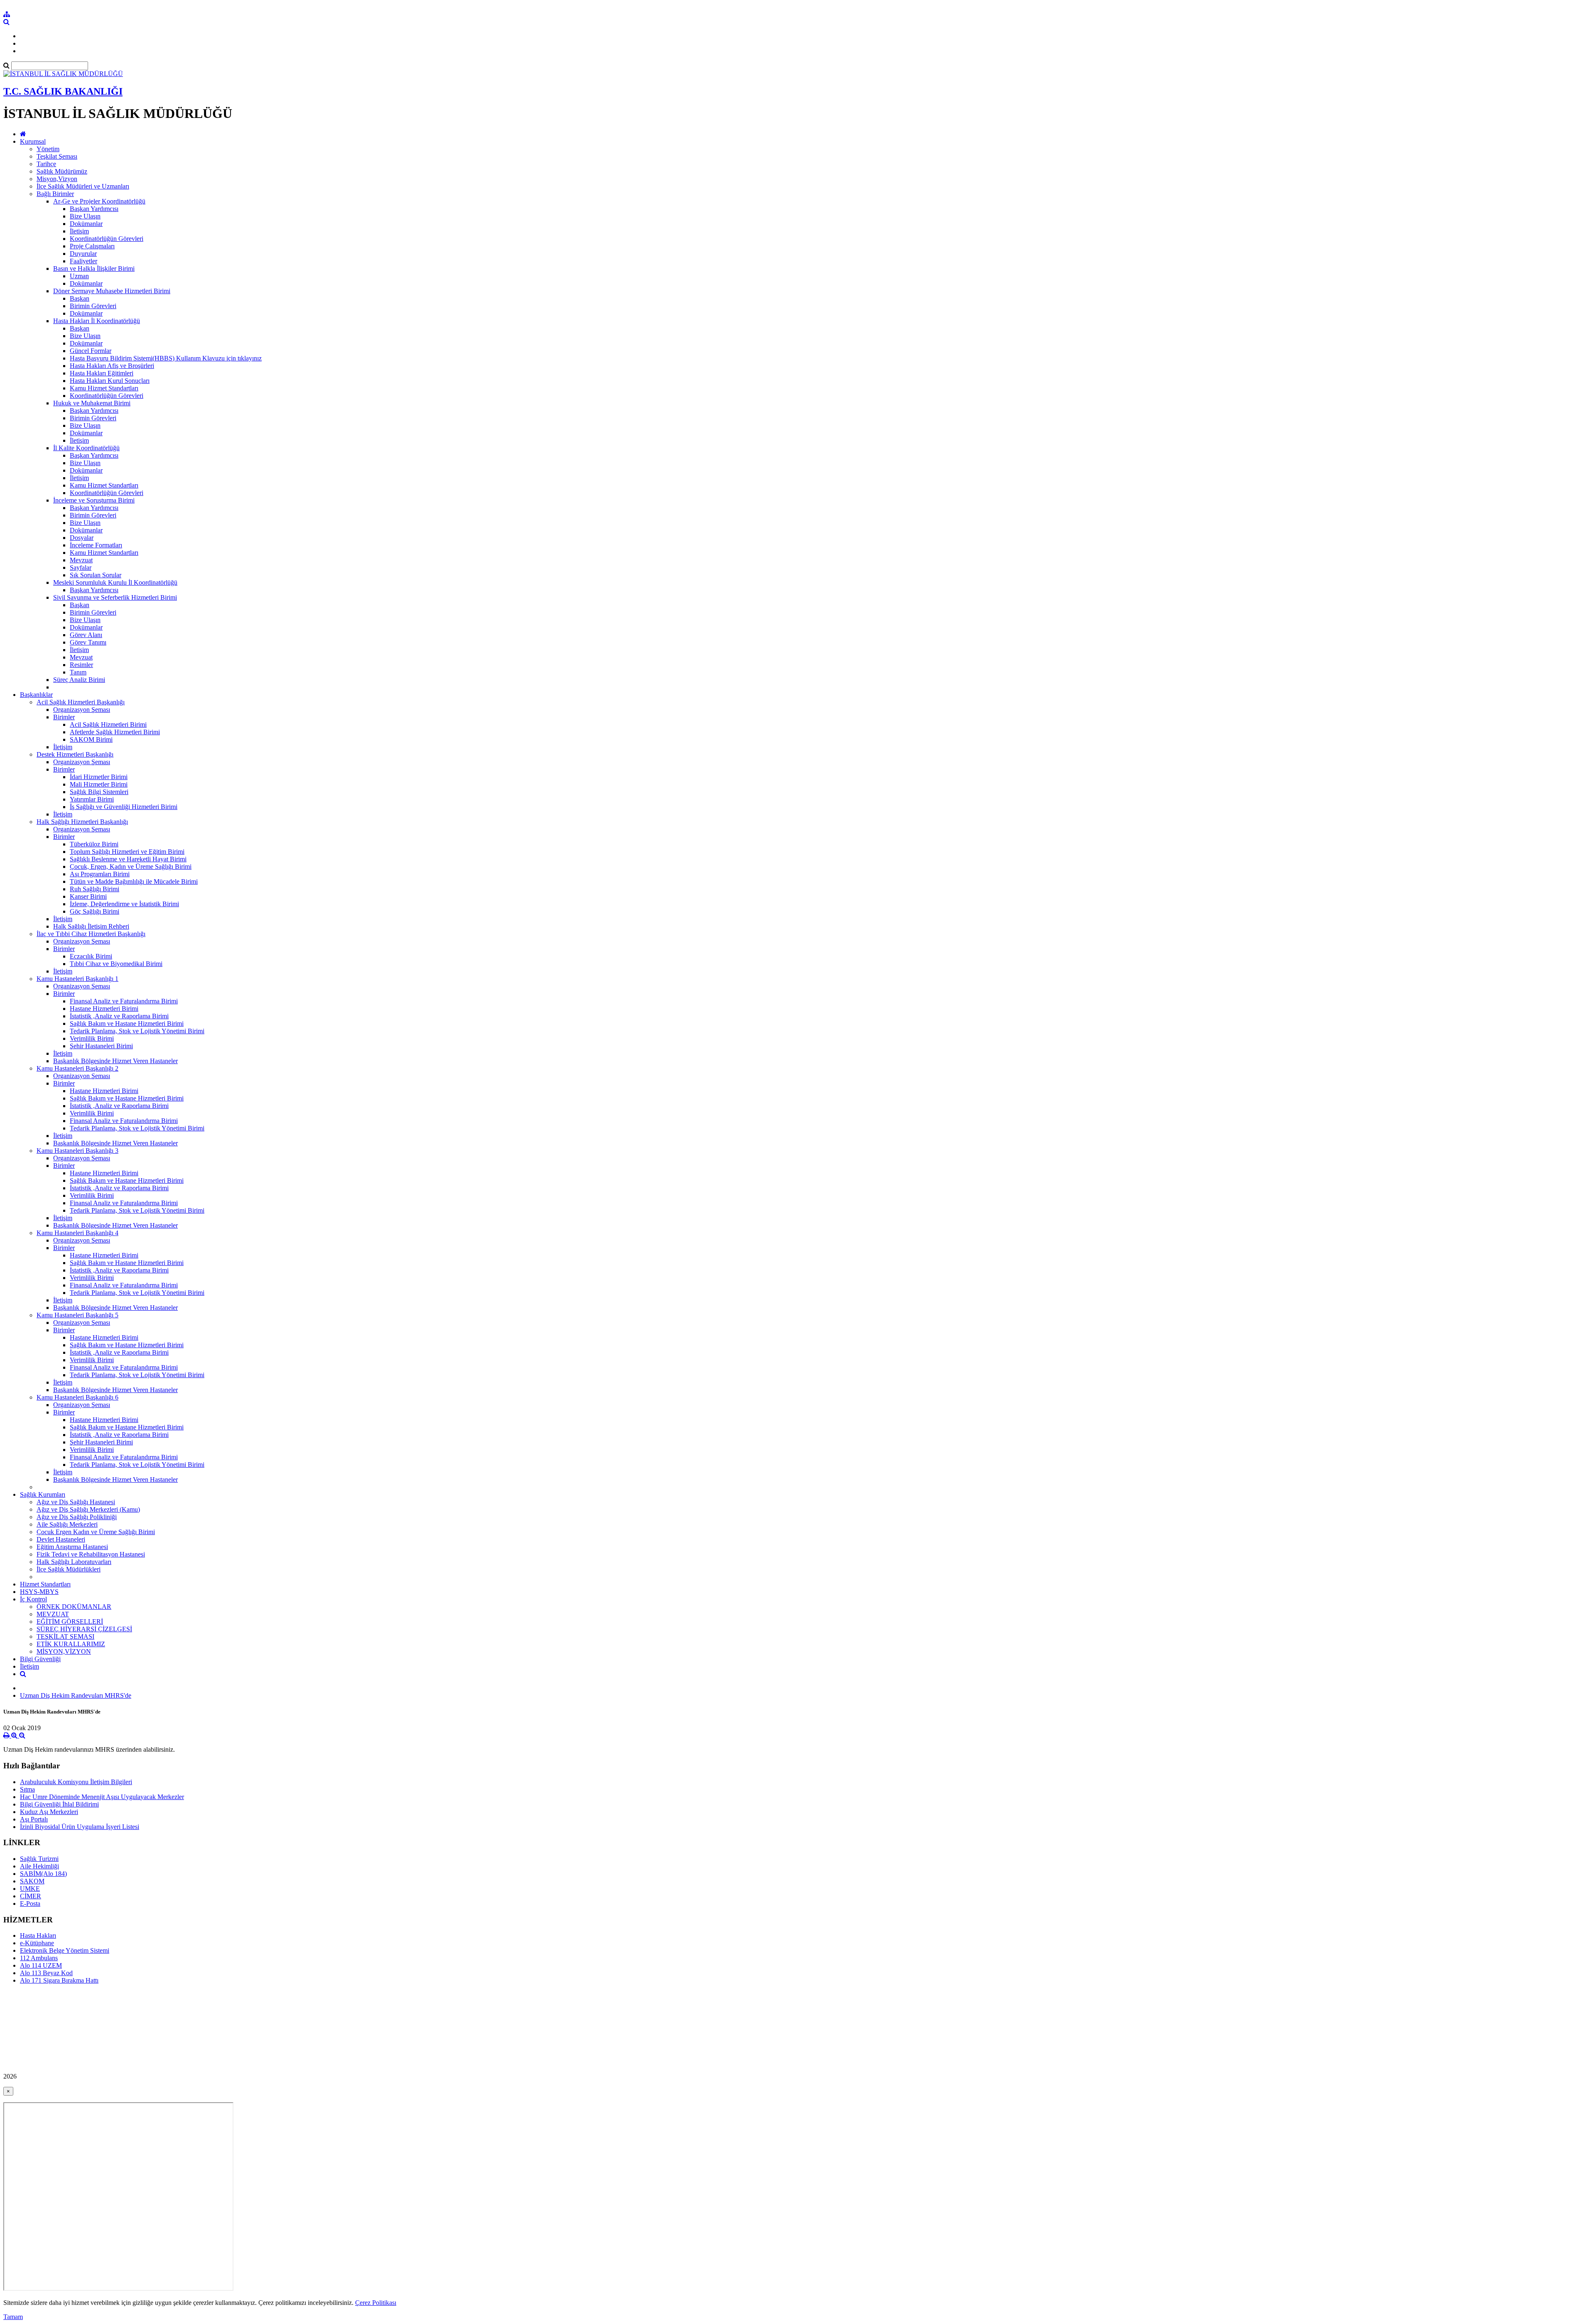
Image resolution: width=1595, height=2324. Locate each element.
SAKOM (32, 1881)
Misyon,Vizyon (57, 179)
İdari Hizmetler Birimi (99, 777)
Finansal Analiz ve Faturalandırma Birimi (124, 1001)
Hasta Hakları (38, 1935)
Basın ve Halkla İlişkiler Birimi (94, 268)
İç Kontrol (33, 1599)
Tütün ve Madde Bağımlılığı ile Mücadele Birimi (134, 881)
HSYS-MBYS (39, 1592)
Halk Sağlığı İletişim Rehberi (91, 926)
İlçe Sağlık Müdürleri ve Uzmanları (83, 186)
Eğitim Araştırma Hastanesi (72, 1547)
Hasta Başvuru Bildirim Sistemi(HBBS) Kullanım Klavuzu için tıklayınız (166, 358)
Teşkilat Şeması (57, 156)
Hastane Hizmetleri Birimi (104, 1009)
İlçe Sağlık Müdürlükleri (69, 1569)
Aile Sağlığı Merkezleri (67, 1524)
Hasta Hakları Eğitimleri (102, 373)
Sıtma (27, 1789)
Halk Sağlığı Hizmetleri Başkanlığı (82, 822)
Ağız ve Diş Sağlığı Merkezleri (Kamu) (88, 1509)
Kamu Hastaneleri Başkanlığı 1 (77, 979)
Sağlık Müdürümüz (62, 171)
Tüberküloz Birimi (94, 844)
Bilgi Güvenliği (40, 1659)
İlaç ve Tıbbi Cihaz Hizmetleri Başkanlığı (91, 934)
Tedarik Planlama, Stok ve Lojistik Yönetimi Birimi (137, 1031)
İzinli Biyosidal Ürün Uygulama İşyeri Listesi (80, 1827)
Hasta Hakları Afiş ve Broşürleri (112, 366)
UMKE (30, 1889)
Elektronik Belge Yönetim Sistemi (65, 1950)
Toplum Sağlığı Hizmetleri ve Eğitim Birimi (127, 852)
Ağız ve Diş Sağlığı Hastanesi (76, 1502)
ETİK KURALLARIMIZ (71, 1644)
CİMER (31, 1896)
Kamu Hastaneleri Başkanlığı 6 (77, 1397)
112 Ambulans (39, 1958)
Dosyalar (82, 538)
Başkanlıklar (36, 695)
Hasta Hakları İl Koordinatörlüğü (97, 321)
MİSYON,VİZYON (64, 1651)
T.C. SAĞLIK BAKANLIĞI (63, 91)
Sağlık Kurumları (43, 1494)
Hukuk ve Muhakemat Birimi (92, 403)
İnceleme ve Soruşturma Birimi (94, 500)
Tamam (13, 2317)
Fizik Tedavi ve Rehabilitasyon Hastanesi (91, 1554)
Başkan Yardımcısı (94, 209)
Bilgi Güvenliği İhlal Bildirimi (59, 1804)
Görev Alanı (86, 635)
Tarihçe (46, 164)
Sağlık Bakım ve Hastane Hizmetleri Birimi (127, 1023)
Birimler (64, 717)
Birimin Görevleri (93, 306)
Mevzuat (81, 560)
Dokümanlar (86, 224)
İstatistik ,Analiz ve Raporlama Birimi (119, 1016)
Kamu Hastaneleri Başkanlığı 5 (77, 1315)
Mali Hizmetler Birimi (99, 784)
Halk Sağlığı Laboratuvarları (74, 1562)
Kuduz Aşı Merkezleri (49, 1812)
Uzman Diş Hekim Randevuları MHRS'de (76, 1695)
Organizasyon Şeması (82, 710)
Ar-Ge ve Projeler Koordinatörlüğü (99, 201)
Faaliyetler (83, 261)
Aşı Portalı (34, 1819)
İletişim (79, 231)
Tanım (78, 672)
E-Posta (30, 1904)
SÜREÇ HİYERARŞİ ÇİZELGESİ (84, 1629)
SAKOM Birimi (91, 739)
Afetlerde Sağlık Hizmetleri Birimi (115, 732)
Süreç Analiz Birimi (79, 680)
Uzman (79, 276)
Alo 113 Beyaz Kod (46, 1973)
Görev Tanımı (88, 642)
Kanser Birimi (88, 896)
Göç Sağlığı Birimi (94, 911)
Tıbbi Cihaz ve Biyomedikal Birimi (116, 964)
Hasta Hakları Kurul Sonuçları (110, 381)
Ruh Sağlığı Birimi (94, 889)
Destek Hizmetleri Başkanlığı (75, 754)
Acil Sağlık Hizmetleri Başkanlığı (81, 702)
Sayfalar (81, 568)
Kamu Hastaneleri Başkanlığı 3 (77, 1151)
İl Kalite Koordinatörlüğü (86, 448)
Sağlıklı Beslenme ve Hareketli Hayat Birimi (128, 859)
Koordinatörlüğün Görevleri (107, 239)
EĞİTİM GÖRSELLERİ (70, 1622)
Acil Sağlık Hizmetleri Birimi (108, 724)
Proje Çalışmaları (92, 246)
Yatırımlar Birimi (92, 799)
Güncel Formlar (91, 351)
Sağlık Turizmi (39, 1859)
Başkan (80, 298)
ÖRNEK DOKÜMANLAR (74, 1607)
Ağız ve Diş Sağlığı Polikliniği (77, 1517)
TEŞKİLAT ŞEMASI (65, 1636)
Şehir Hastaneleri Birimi (101, 1046)
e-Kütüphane (37, 1943)
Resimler (81, 665)
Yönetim (48, 149)
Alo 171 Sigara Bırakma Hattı (59, 1980)
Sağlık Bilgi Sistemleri (99, 792)
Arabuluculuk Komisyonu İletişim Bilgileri (76, 1782)
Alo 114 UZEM (41, 1965)
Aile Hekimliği (39, 1866)
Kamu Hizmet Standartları (104, 388)
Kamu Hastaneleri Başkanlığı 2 (77, 1068)
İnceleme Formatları (96, 545)
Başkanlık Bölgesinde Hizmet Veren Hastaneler (115, 1061)
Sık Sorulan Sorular (96, 575)
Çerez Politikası (376, 2303)
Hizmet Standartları (45, 1584)
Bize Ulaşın (85, 216)
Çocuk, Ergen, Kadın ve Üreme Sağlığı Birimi (131, 867)
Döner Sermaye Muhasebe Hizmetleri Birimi (112, 291)
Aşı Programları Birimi (100, 874)
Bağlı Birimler (55, 194)
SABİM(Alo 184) (43, 1874)
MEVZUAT (53, 1614)
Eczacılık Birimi (91, 956)
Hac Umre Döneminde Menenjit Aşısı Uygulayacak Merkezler (102, 1797)
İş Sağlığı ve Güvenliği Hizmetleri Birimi (124, 807)
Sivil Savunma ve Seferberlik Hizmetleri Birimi (115, 597)
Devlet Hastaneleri (61, 1539)
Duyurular (83, 254)
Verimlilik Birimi (92, 1038)
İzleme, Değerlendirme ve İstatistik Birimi (124, 904)
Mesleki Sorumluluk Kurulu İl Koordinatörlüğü (115, 582)
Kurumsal (33, 141)
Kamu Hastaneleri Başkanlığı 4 (77, 1233)
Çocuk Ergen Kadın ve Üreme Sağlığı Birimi (96, 1532)
